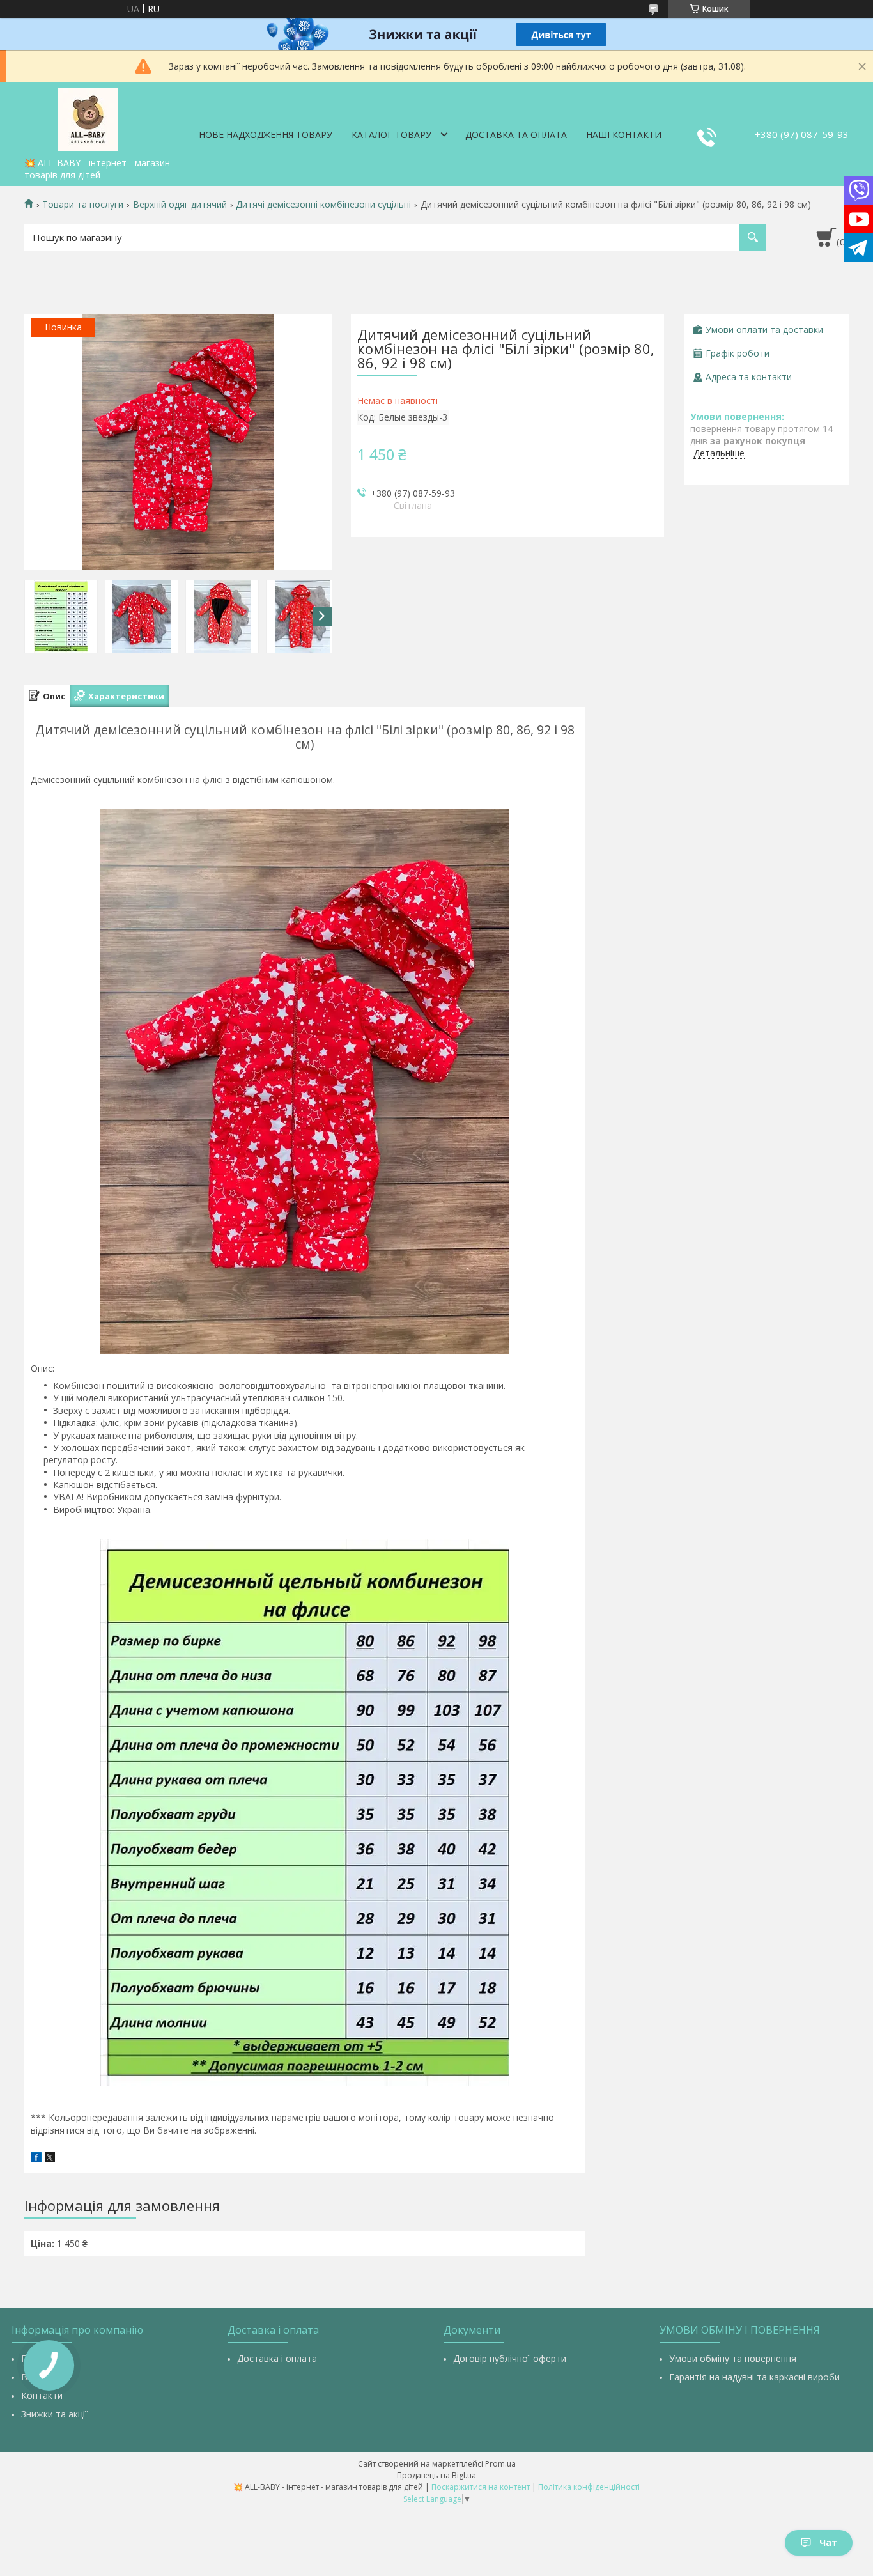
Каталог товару (391, 135)
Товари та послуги (83, 205)
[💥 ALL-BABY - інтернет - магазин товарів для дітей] (88, 117)
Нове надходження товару (266, 135)
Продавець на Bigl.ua (436, 2475)
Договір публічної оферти (510, 2358)
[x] (50, 2159)
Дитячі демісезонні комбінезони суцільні (323, 205)
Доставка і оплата (277, 2358)
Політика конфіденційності (589, 2487)
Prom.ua (500, 2464)
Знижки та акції (54, 2414)
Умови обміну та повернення (733, 2358)
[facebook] (36, 2159)
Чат (828, 2542)
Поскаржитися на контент (481, 2487)
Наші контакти (624, 135)
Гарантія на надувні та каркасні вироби (754, 2377)
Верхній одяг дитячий (180, 205)
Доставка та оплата (516, 135)
